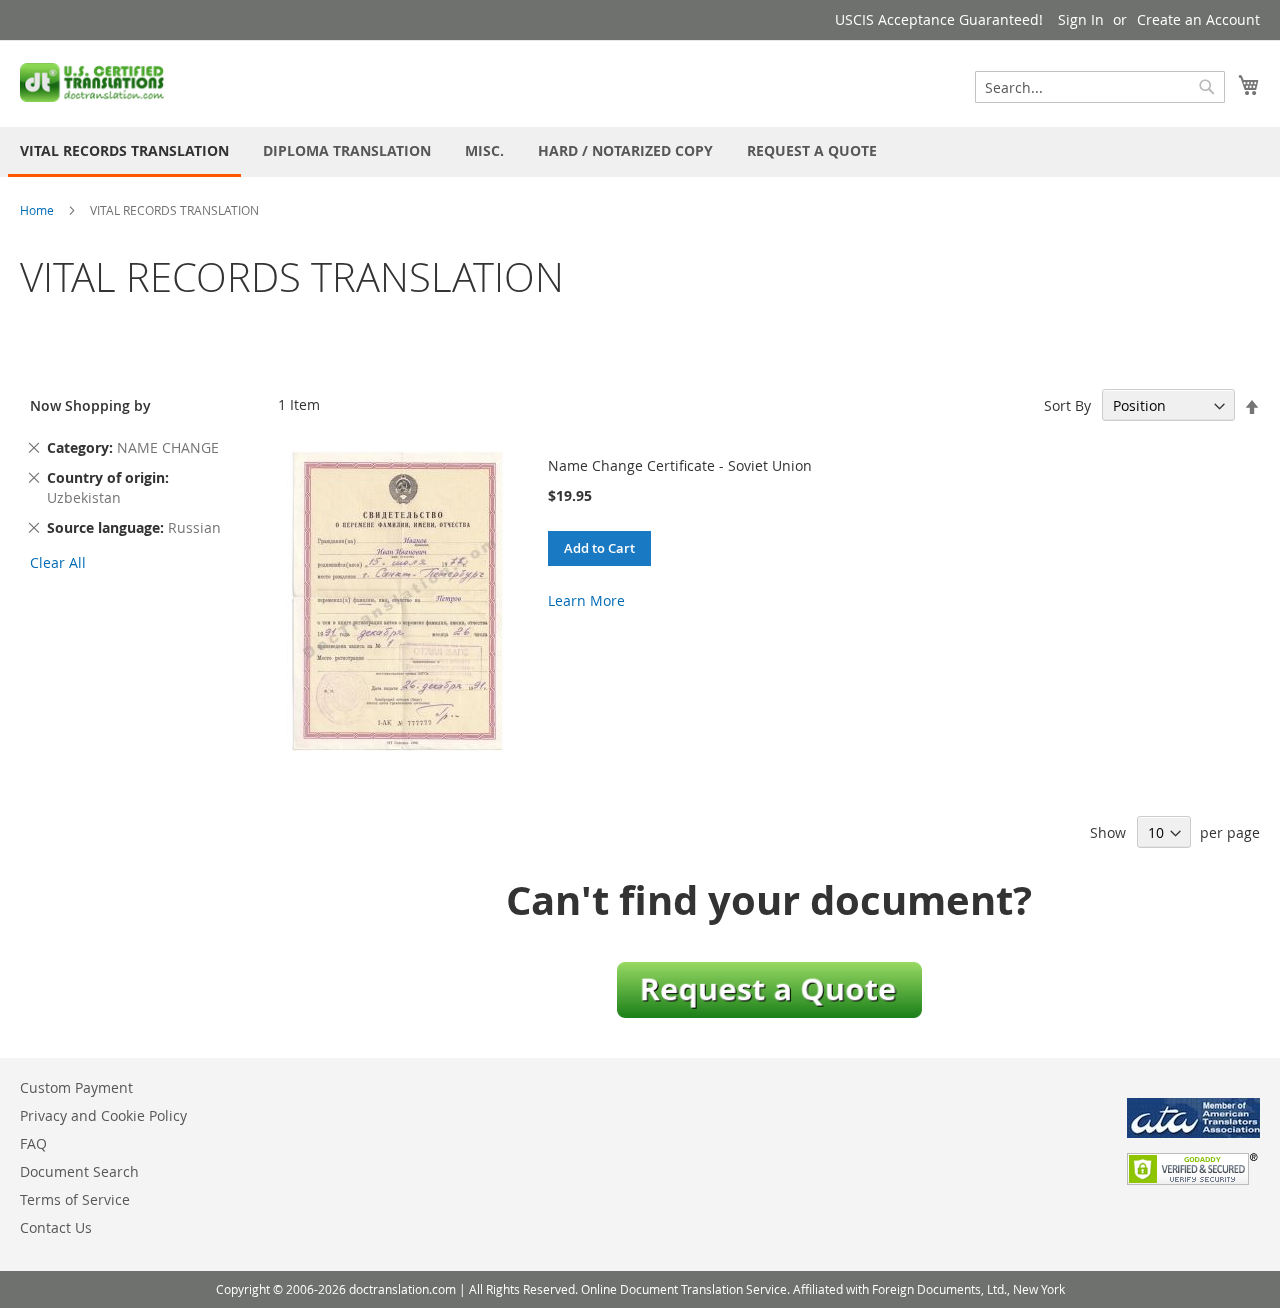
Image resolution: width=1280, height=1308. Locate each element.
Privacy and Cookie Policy (103, 1115)
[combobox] (1100, 87)
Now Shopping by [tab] (90, 405)
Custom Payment (76, 1087)
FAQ (33, 1143)
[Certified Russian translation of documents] (94, 82)
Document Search (79, 1171)
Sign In (1081, 19)
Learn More (586, 600)
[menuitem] (124, 152)
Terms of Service (75, 1199)
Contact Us (56, 1227)
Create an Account (1198, 19)
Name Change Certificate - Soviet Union (680, 465)
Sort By (1067, 405)
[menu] (640, 152)
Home (37, 210)
